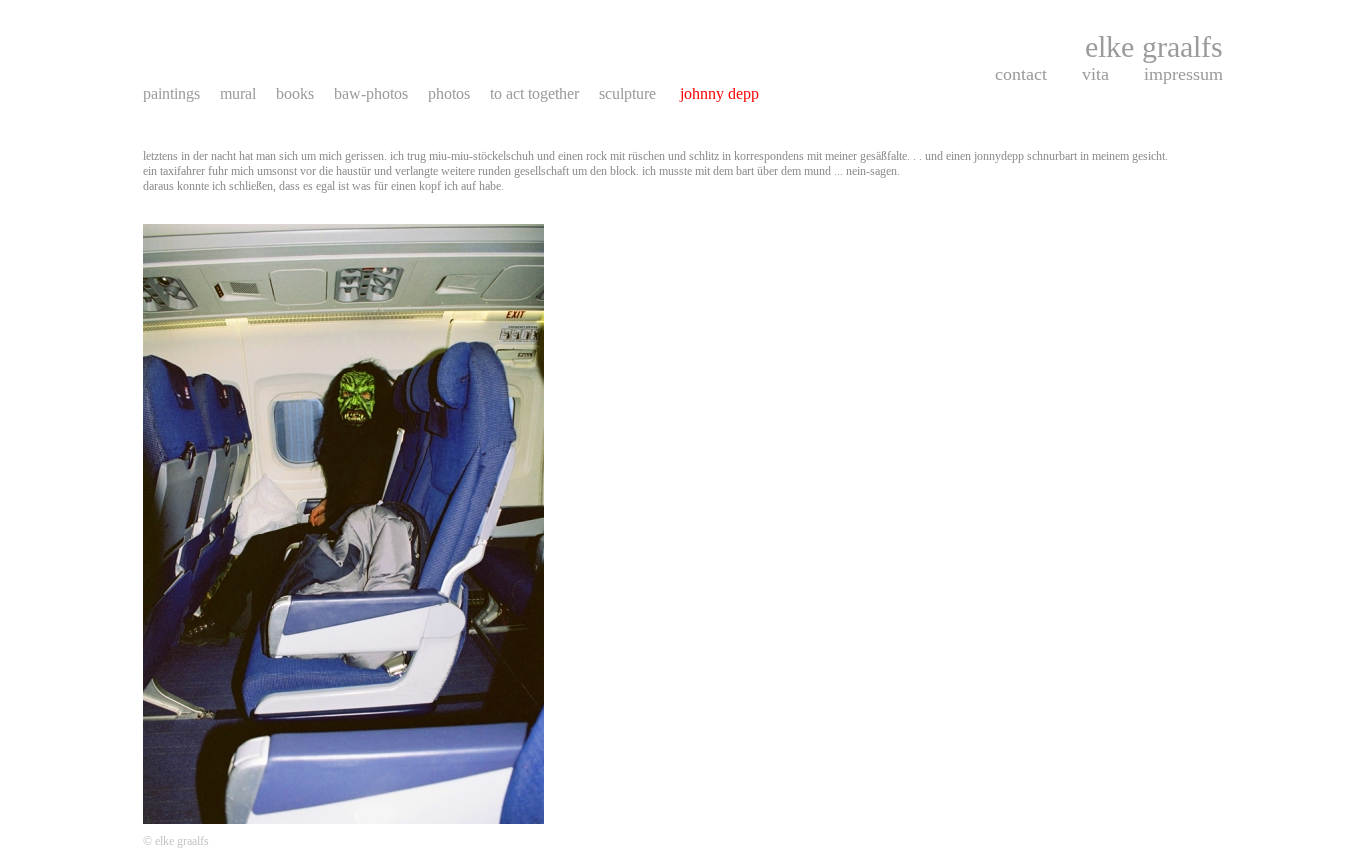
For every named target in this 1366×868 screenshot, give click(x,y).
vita (1095, 74)
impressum (1183, 74)
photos (449, 94)
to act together (534, 94)
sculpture (629, 94)
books (295, 94)
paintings (171, 94)
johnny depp (719, 94)
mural (238, 94)
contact (1021, 74)
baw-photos (371, 94)
